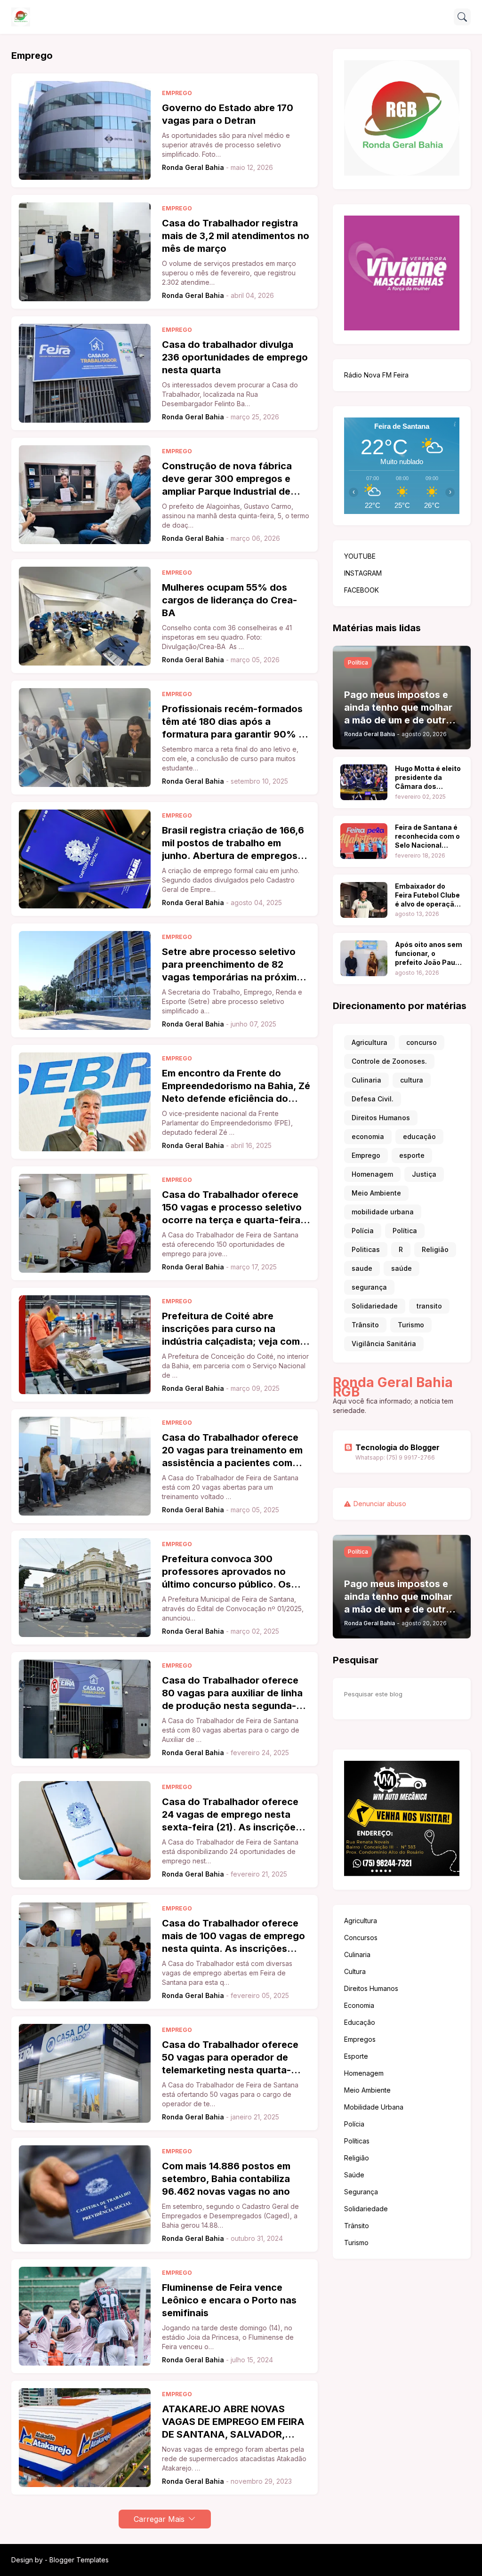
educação (419, 1136)
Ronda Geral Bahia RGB (393, 1387)
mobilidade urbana (383, 1212)
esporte (412, 1155)
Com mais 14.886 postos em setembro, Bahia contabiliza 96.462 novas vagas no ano (226, 2179)
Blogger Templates (79, 2560)
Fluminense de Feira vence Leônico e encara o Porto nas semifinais (229, 2300)
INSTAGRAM (363, 573)
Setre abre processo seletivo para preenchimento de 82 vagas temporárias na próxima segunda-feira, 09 (232, 965)
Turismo (411, 1325)
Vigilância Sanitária (384, 1344)
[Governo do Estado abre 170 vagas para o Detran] (85, 130)
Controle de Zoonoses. (389, 1061)
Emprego (366, 1155)
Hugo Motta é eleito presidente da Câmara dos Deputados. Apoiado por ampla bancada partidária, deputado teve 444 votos (428, 778)
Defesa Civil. (373, 1099)
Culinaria (366, 1080)
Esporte (356, 2056)
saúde (402, 1268)
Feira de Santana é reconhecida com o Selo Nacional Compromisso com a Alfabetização (427, 837)
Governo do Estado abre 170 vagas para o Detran (228, 114)
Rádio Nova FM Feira (376, 375)
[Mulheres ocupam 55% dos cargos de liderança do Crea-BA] (85, 616)
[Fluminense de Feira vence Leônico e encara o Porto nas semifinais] (85, 2316)
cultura (412, 1080)
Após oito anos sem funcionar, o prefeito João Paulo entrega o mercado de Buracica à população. (429, 954)
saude (362, 1268)
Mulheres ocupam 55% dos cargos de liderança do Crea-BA (229, 600)
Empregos (360, 2039)
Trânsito (365, 1325)
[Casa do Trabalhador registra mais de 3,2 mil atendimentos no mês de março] (85, 252)
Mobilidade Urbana (374, 2107)
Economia (359, 2005)
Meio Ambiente (376, 1193)
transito (429, 1306)
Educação (360, 2022)
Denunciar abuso (380, 1504)
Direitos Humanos (381, 1118)
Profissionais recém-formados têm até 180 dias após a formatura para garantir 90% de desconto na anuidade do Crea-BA (236, 722)
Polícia (363, 1231)
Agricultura (370, 1042)
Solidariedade (375, 1306)
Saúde (354, 2175)
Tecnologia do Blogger (398, 1447)
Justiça (424, 1174)
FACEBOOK (361, 590)
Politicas (366, 1249)
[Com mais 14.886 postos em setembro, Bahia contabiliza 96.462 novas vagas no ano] (85, 2195)
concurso (422, 1042)
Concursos (361, 1938)
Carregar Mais (159, 2519)
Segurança (361, 2192)
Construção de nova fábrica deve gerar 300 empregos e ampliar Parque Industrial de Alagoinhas (227, 479)
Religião (435, 1249)
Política (405, 1231)
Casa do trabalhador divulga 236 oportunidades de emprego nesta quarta (235, 357)
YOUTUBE (360, 556)
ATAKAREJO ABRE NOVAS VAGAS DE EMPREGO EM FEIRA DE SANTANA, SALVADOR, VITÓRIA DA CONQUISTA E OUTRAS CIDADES (233, 2422)
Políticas (357, 2141)
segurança (369, 1287)
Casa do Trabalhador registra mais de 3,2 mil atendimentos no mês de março (236, 236)
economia (368, 1136)
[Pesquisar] (462, 17)
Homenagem (372, 1174)
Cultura (355, 1971)
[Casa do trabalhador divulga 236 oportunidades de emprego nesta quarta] (85, 373)
